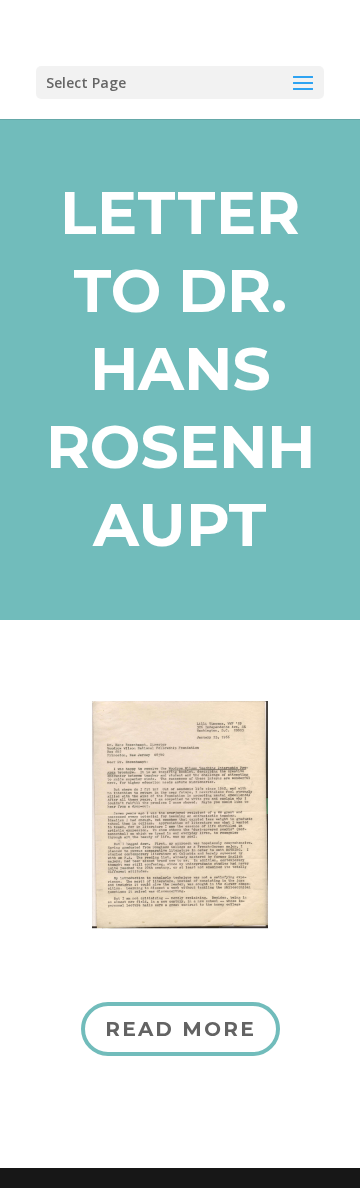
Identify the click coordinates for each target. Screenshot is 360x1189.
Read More (180, 1029)
